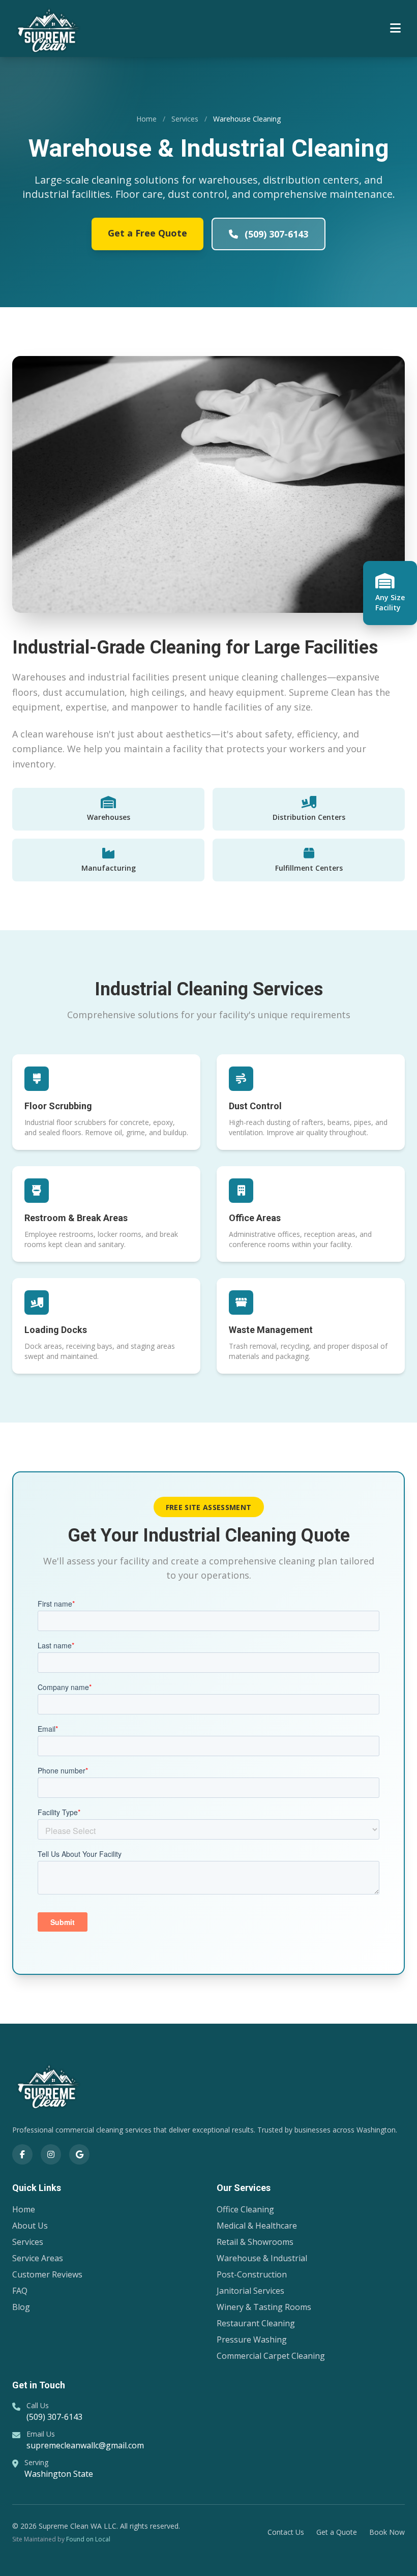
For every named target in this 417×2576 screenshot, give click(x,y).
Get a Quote (337, 2532)
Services (185, 119)
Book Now (387, 2532)
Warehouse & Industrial (262, 2258)
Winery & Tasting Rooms (264, 2307)
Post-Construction (252, 2274)
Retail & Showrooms (255, 2242)
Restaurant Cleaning (256, 2323)
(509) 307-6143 (275, 234)
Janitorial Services (250, 2291)
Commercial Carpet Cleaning (271, 2356)
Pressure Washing (252, 2340)
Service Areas (38, 2258)
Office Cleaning (245, 2209)
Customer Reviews (47, 2274)
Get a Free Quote (147, 233)
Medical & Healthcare (257, 2226)
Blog (21, 2307)
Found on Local (88, 2539)
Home (146, 119)
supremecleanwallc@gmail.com (85, 2445)
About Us (30, 2226)
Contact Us (286, 2532)
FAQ (20, 2291)
